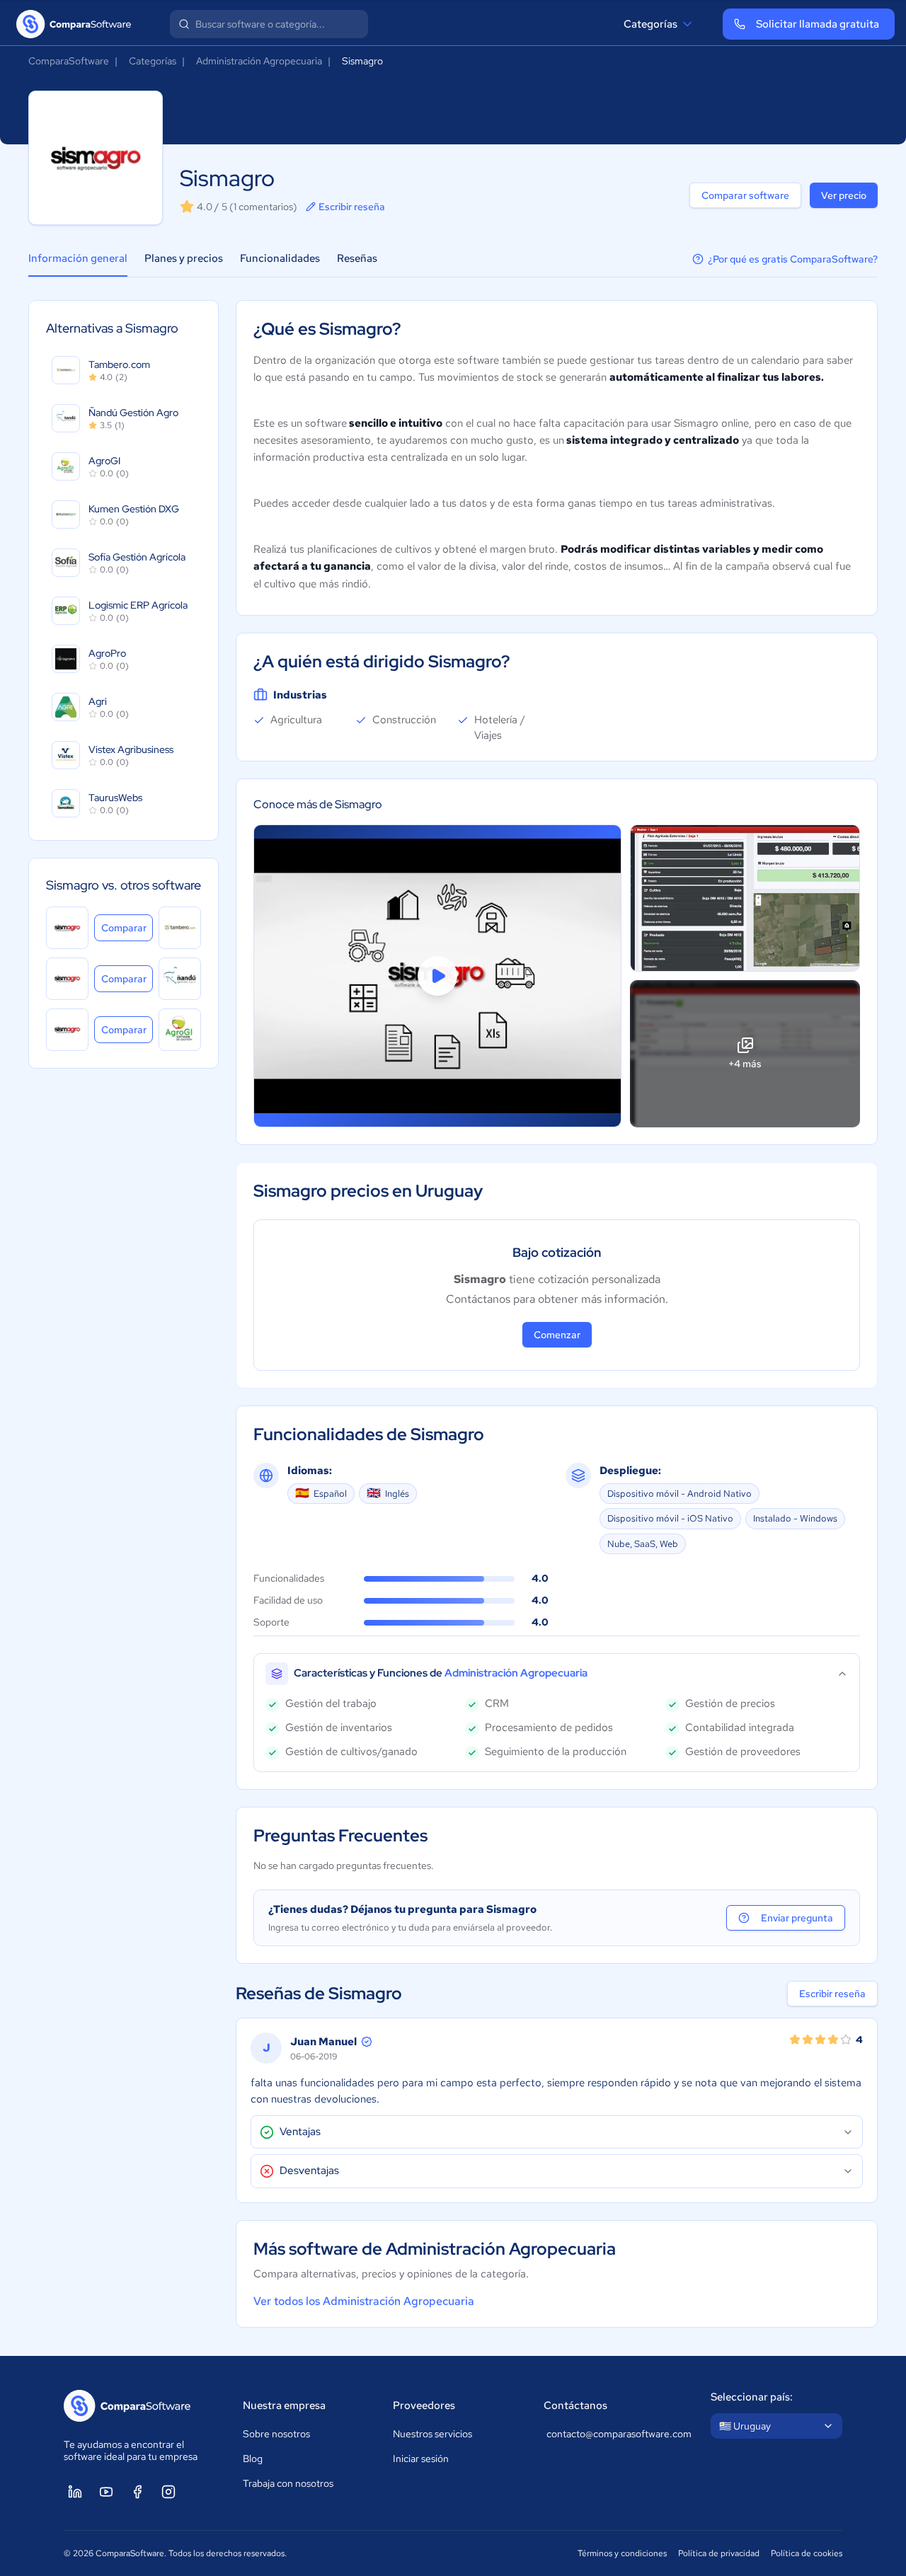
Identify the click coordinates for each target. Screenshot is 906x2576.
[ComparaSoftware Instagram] (168, 2492)
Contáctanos (575, 2405)
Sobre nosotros (276, 2434)
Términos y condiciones (622, 2553)
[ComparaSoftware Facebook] (137, 2492)
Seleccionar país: (752, 2397)
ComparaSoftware (69, 61)
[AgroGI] (180, 1030)
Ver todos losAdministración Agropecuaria (364, 2301)
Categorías (650, 24)
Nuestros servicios (432, 2434)
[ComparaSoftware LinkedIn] (75, 2492)
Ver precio (844, 195)
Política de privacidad (719, 2553)
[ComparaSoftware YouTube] (106, 2492)
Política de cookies (807, 2553)
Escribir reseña (352, 207)
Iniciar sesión (421, 2459)
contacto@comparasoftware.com (615, 2434)
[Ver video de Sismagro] (437, 976)
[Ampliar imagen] (745, 898)
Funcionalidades (280, 258)
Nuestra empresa (284, 2405)
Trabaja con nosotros (288, 2483)
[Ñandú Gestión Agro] (180, 979)
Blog (253, 2459)
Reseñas (357, 258)
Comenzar (557, 1335)
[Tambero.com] (180, 928)
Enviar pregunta (797, 1918)
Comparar (127, 927)
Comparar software (745, 195)
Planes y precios (184, 258)
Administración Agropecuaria (259, 61)
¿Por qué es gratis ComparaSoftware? (793, 259)
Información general (78, 258)
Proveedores (424, 2405)
